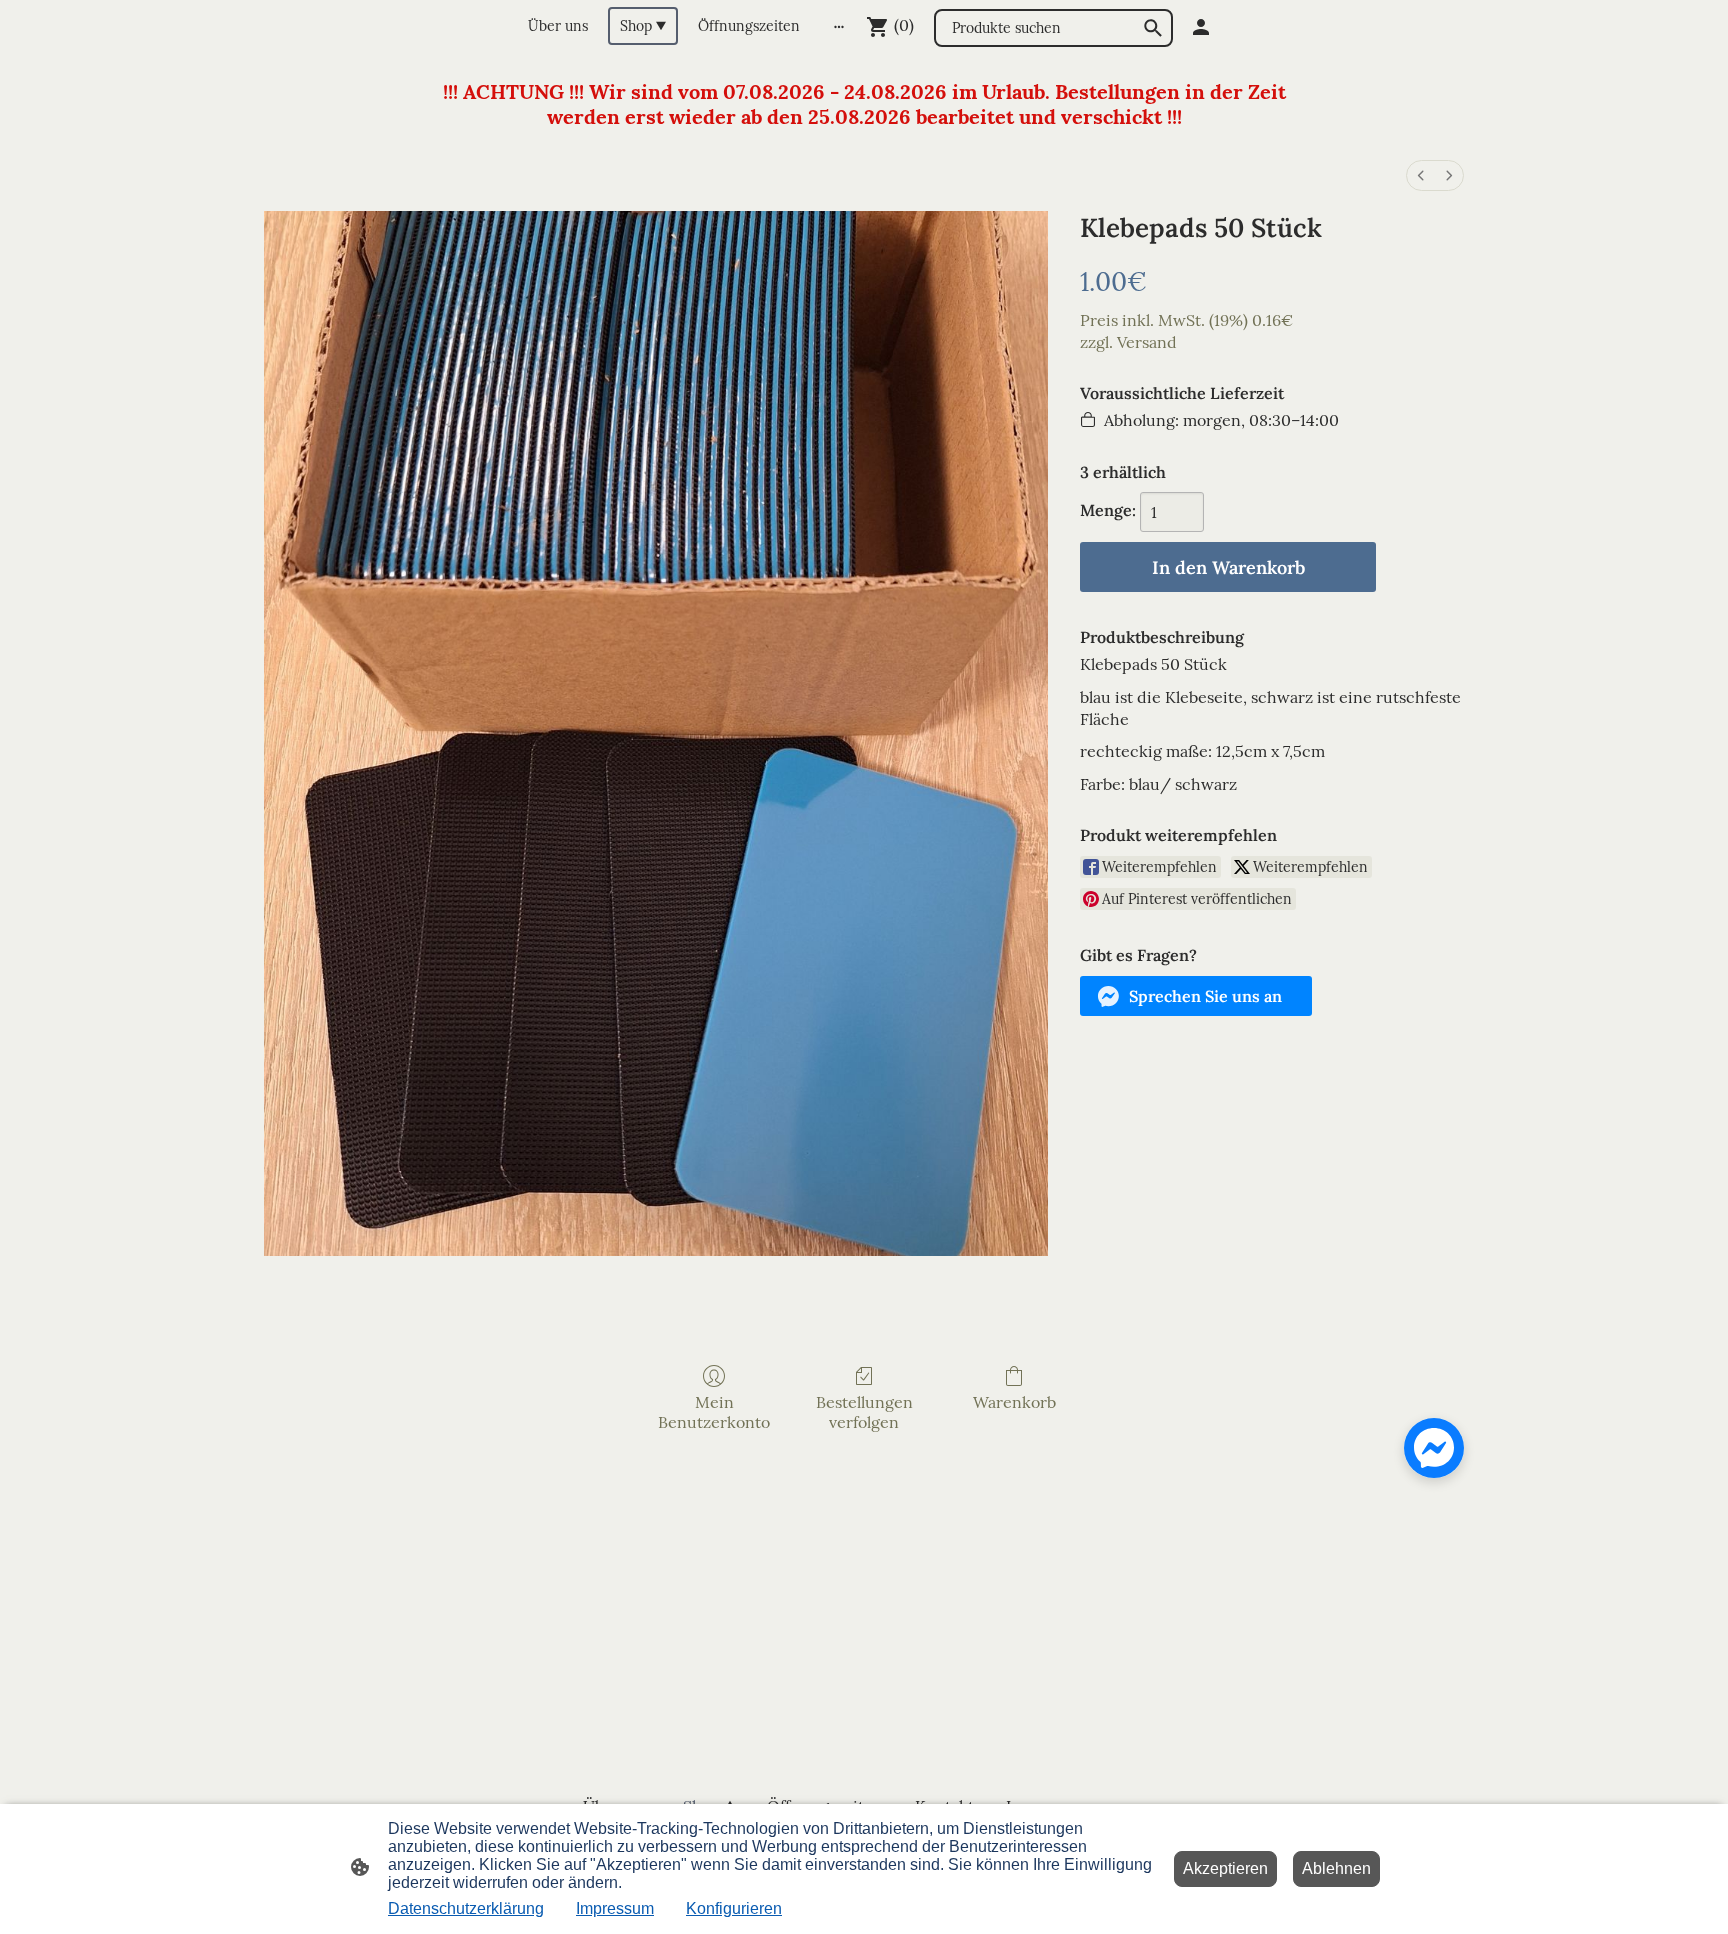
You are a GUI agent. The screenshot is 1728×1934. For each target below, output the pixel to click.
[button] (1196, 996)
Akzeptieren (1225, 1868)
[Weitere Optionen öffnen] (839, 26)
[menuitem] (1421, 175)
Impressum (615, 1908)
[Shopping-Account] (1201, 27)
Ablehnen (1336, 1868)
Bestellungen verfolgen (864, 1411)
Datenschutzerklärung (466, 1908)
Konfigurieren (734, 1908)
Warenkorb (1014, 1402)
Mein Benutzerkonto (714, 1411)
